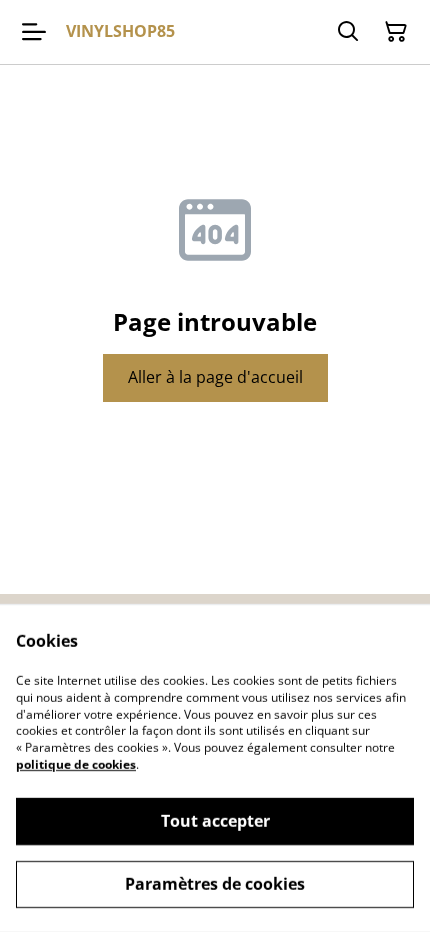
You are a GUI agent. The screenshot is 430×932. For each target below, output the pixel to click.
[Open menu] (34, 32)
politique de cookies (76, 764)
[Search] (348, 32)
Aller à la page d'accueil (215, 377)
